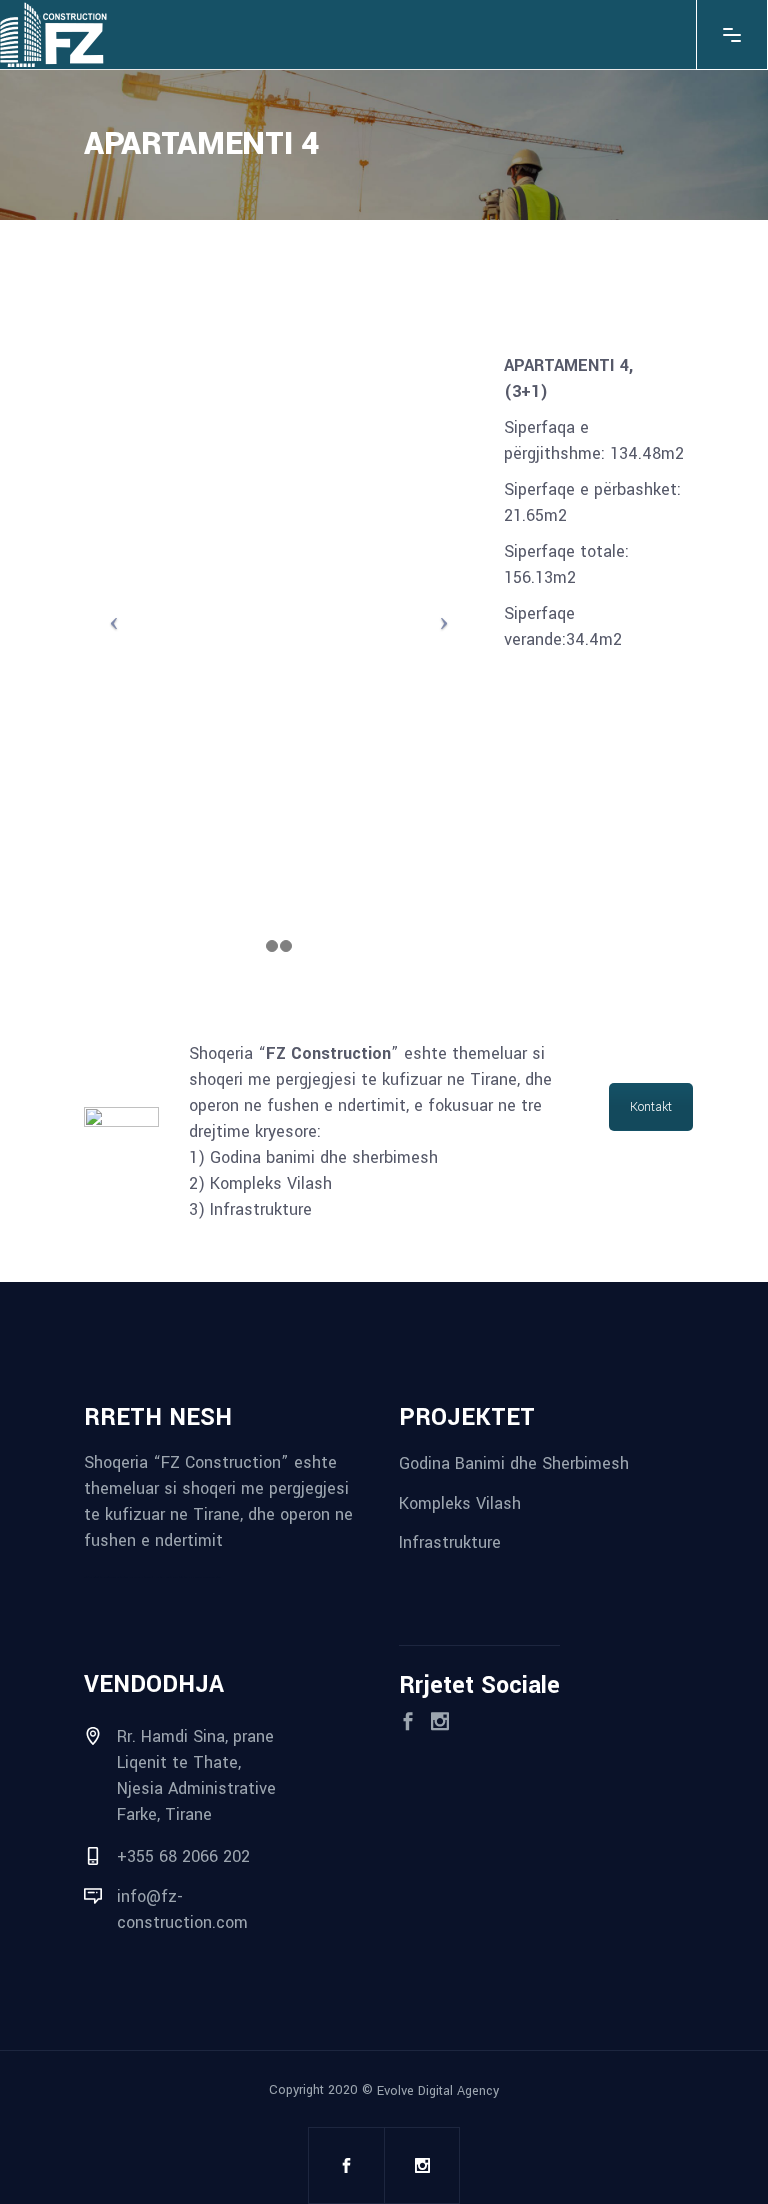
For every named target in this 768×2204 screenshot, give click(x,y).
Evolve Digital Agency (438, 2090)
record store (215, 1577)
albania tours (143, 1577)
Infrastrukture (450, 1542)
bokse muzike (203, 1577)
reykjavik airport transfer (96, 1577)
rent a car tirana (157, 1577)
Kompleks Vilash (460, 1502)
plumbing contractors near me (122, 1577)
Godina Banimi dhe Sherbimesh (514, 1463)
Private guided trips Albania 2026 (181, 1577)
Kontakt (651, 1107)
